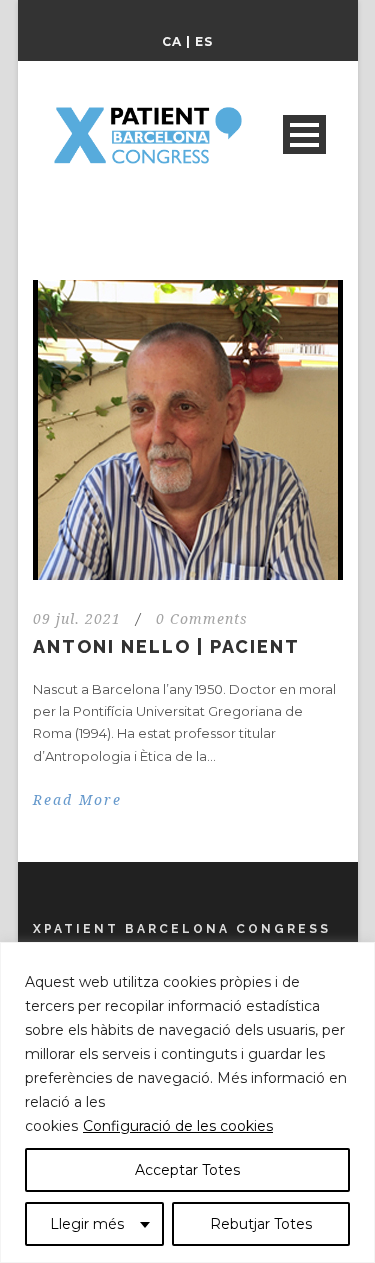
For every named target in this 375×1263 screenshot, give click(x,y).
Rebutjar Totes (261, 1224)
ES (204, 41)
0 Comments (202, 619)
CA (172, 41)
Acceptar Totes (187, 1170)
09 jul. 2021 (77, 619)
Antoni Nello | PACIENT (166, 646)
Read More (77, 800)
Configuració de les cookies (178, 1126)
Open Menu (304, 134)
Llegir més (87, 1224)
